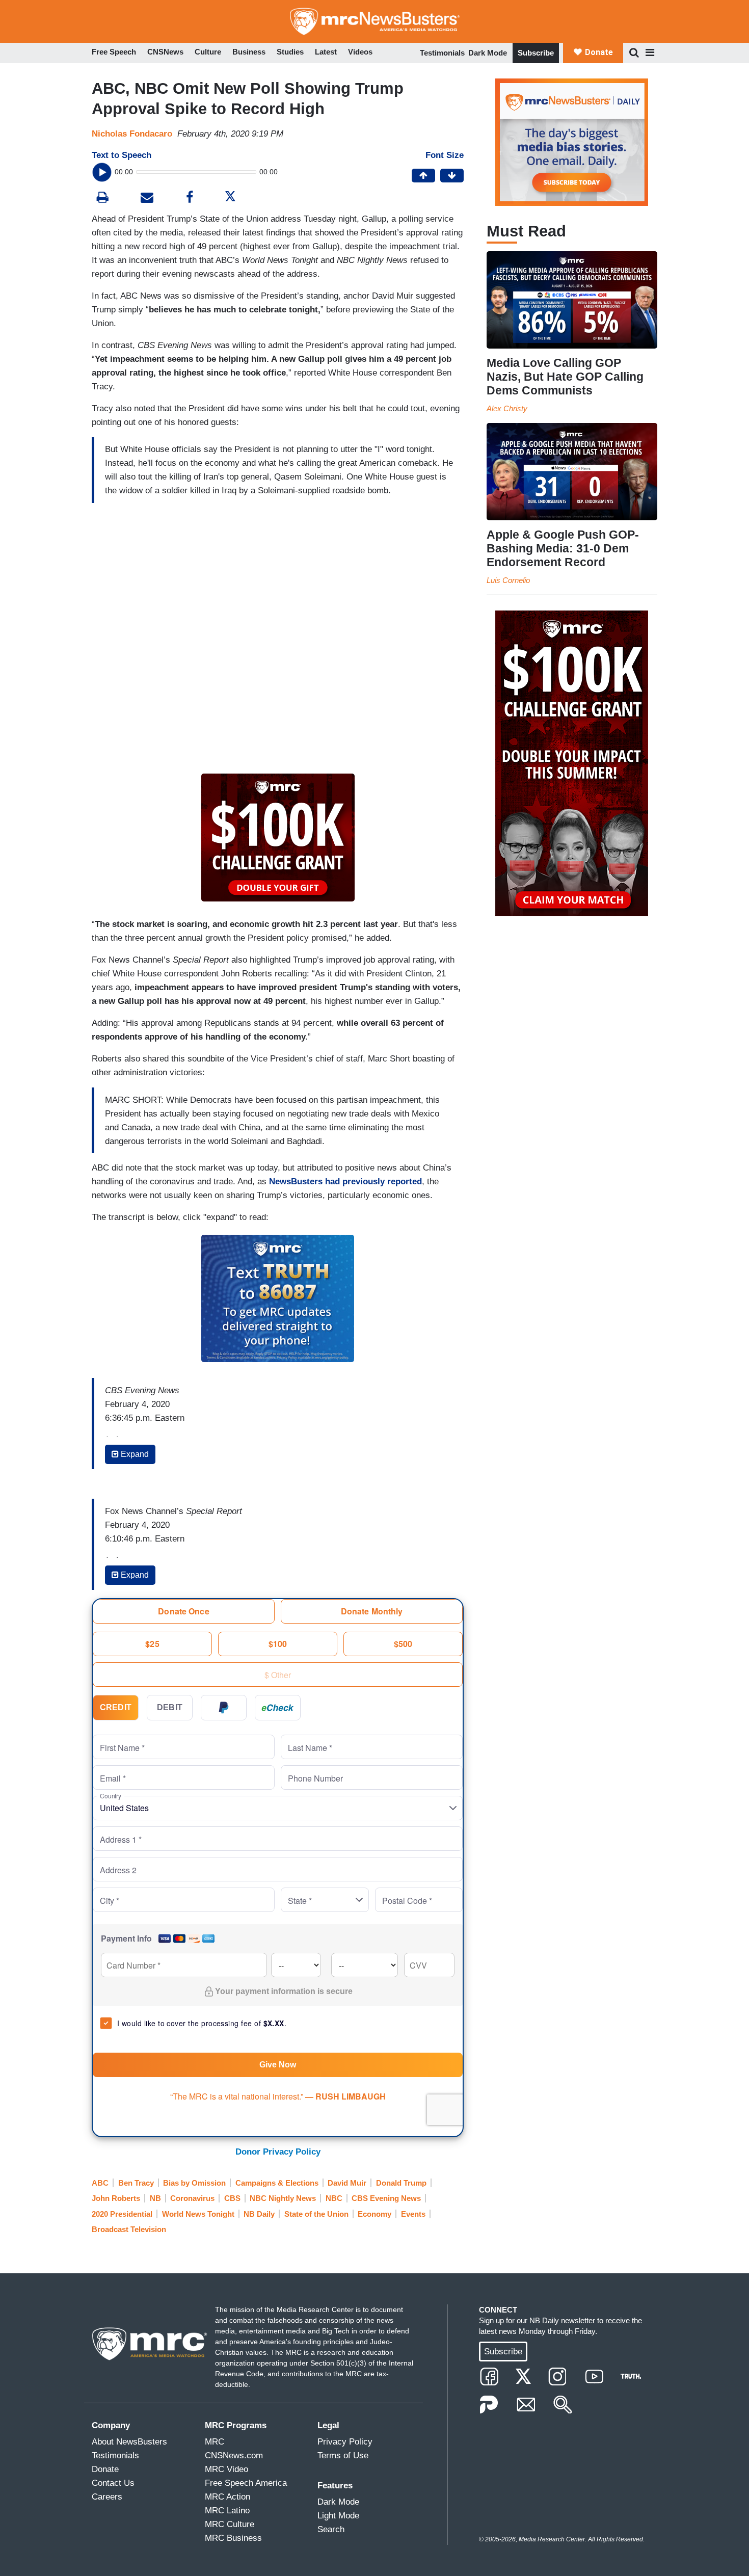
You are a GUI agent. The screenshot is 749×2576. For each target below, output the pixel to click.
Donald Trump (401, 2183)
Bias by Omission (194, 2183)
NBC (334, 2198)
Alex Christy (507, 408)
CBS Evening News (386, 2198)
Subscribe (536, 53)
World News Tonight (198, 2214)
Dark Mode (488, 53)
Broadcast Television (129, 2229)
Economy (374, 2214)
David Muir (347, 2183)
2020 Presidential (122, 2214)
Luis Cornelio (508, 580)
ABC (100, 2183)
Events (413, 2214)
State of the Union (316, 2214)
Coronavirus (192, 2198)
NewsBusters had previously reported (345, 1181)
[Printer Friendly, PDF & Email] (147, 198)
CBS (232, 2198)
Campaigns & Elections (277, 2183)
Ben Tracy (136, 2183)
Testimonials (442, 53)
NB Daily (259, 2214)
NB (155, 2198)
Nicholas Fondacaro (132, 134)
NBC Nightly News (283, 2198)
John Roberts (116, 2198)
